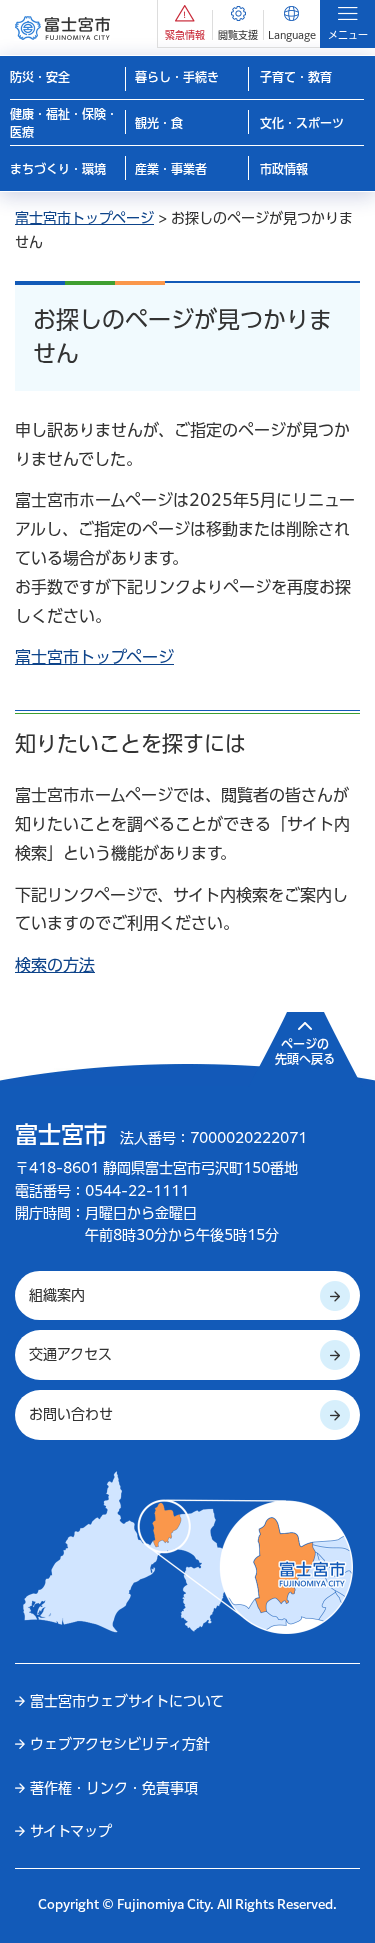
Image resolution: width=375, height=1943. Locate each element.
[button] (185, 23)
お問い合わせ (71, 1414)
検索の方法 (55, 965)
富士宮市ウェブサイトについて (127, 1701)
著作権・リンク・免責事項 (114, 1788)
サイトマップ (71, 1831)
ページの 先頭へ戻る (305, 1052)
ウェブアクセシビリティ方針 (120, 1744)
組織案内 (57, 1295)
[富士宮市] (62, 27)
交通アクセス (70, 1354)
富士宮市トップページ (84, 218)
